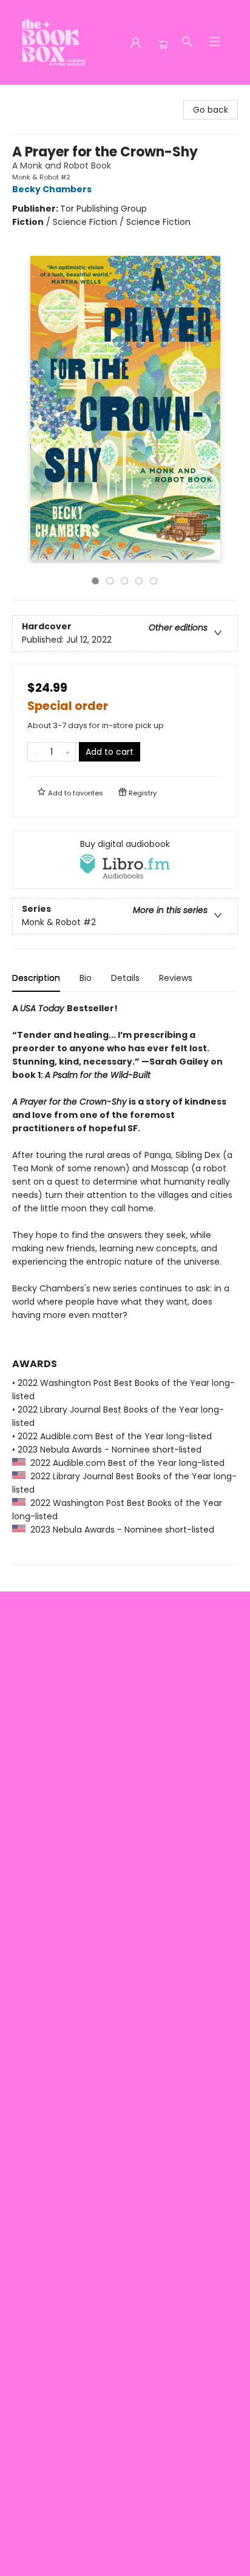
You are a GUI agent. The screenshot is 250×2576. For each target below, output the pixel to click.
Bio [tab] (86, 978)
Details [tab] (125, 978)
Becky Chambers (52, 189)
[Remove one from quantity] (35, 752)
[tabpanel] (125, 1283)
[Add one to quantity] (68, 752)
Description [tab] (36, 978)
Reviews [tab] (176, 978)
